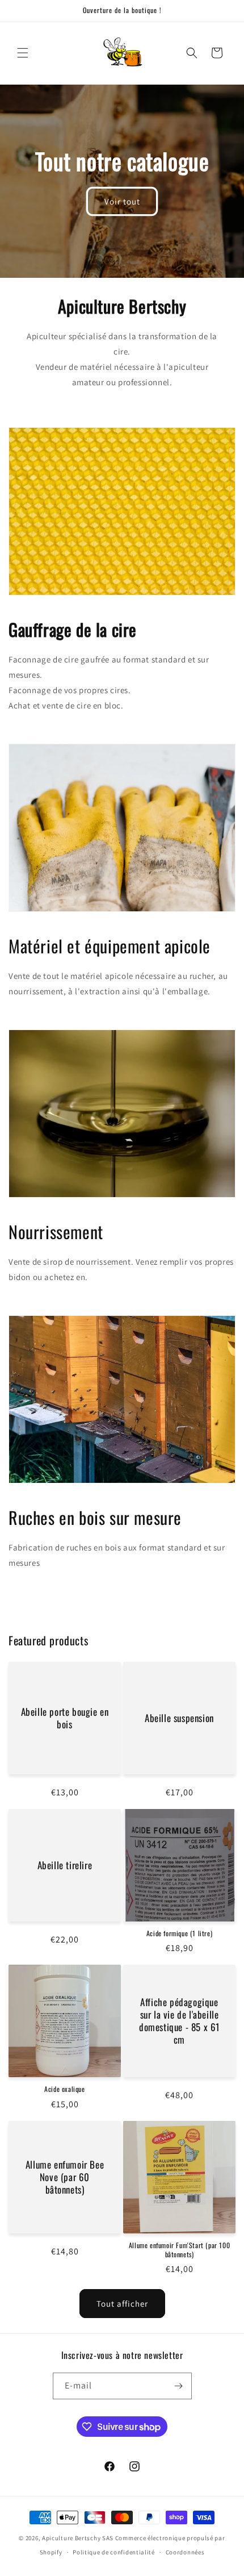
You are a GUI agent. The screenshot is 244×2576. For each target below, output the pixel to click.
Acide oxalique (64, 2089)
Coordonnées (185, 2552)
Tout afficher (122, 2304)
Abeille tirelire (65, 1865)
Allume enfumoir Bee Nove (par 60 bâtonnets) (65, 2177)
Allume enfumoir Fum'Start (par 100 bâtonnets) (179, 2250)
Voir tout (122, 201)
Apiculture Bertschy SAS (78, 2538)
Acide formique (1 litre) (179, 1933)
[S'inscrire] (179, 2386)
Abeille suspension (179, 1718)
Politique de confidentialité (114, 2552)
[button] (23, 53)
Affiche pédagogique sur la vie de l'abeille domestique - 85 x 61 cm (179, 2021)
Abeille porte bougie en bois (65, 1718)
